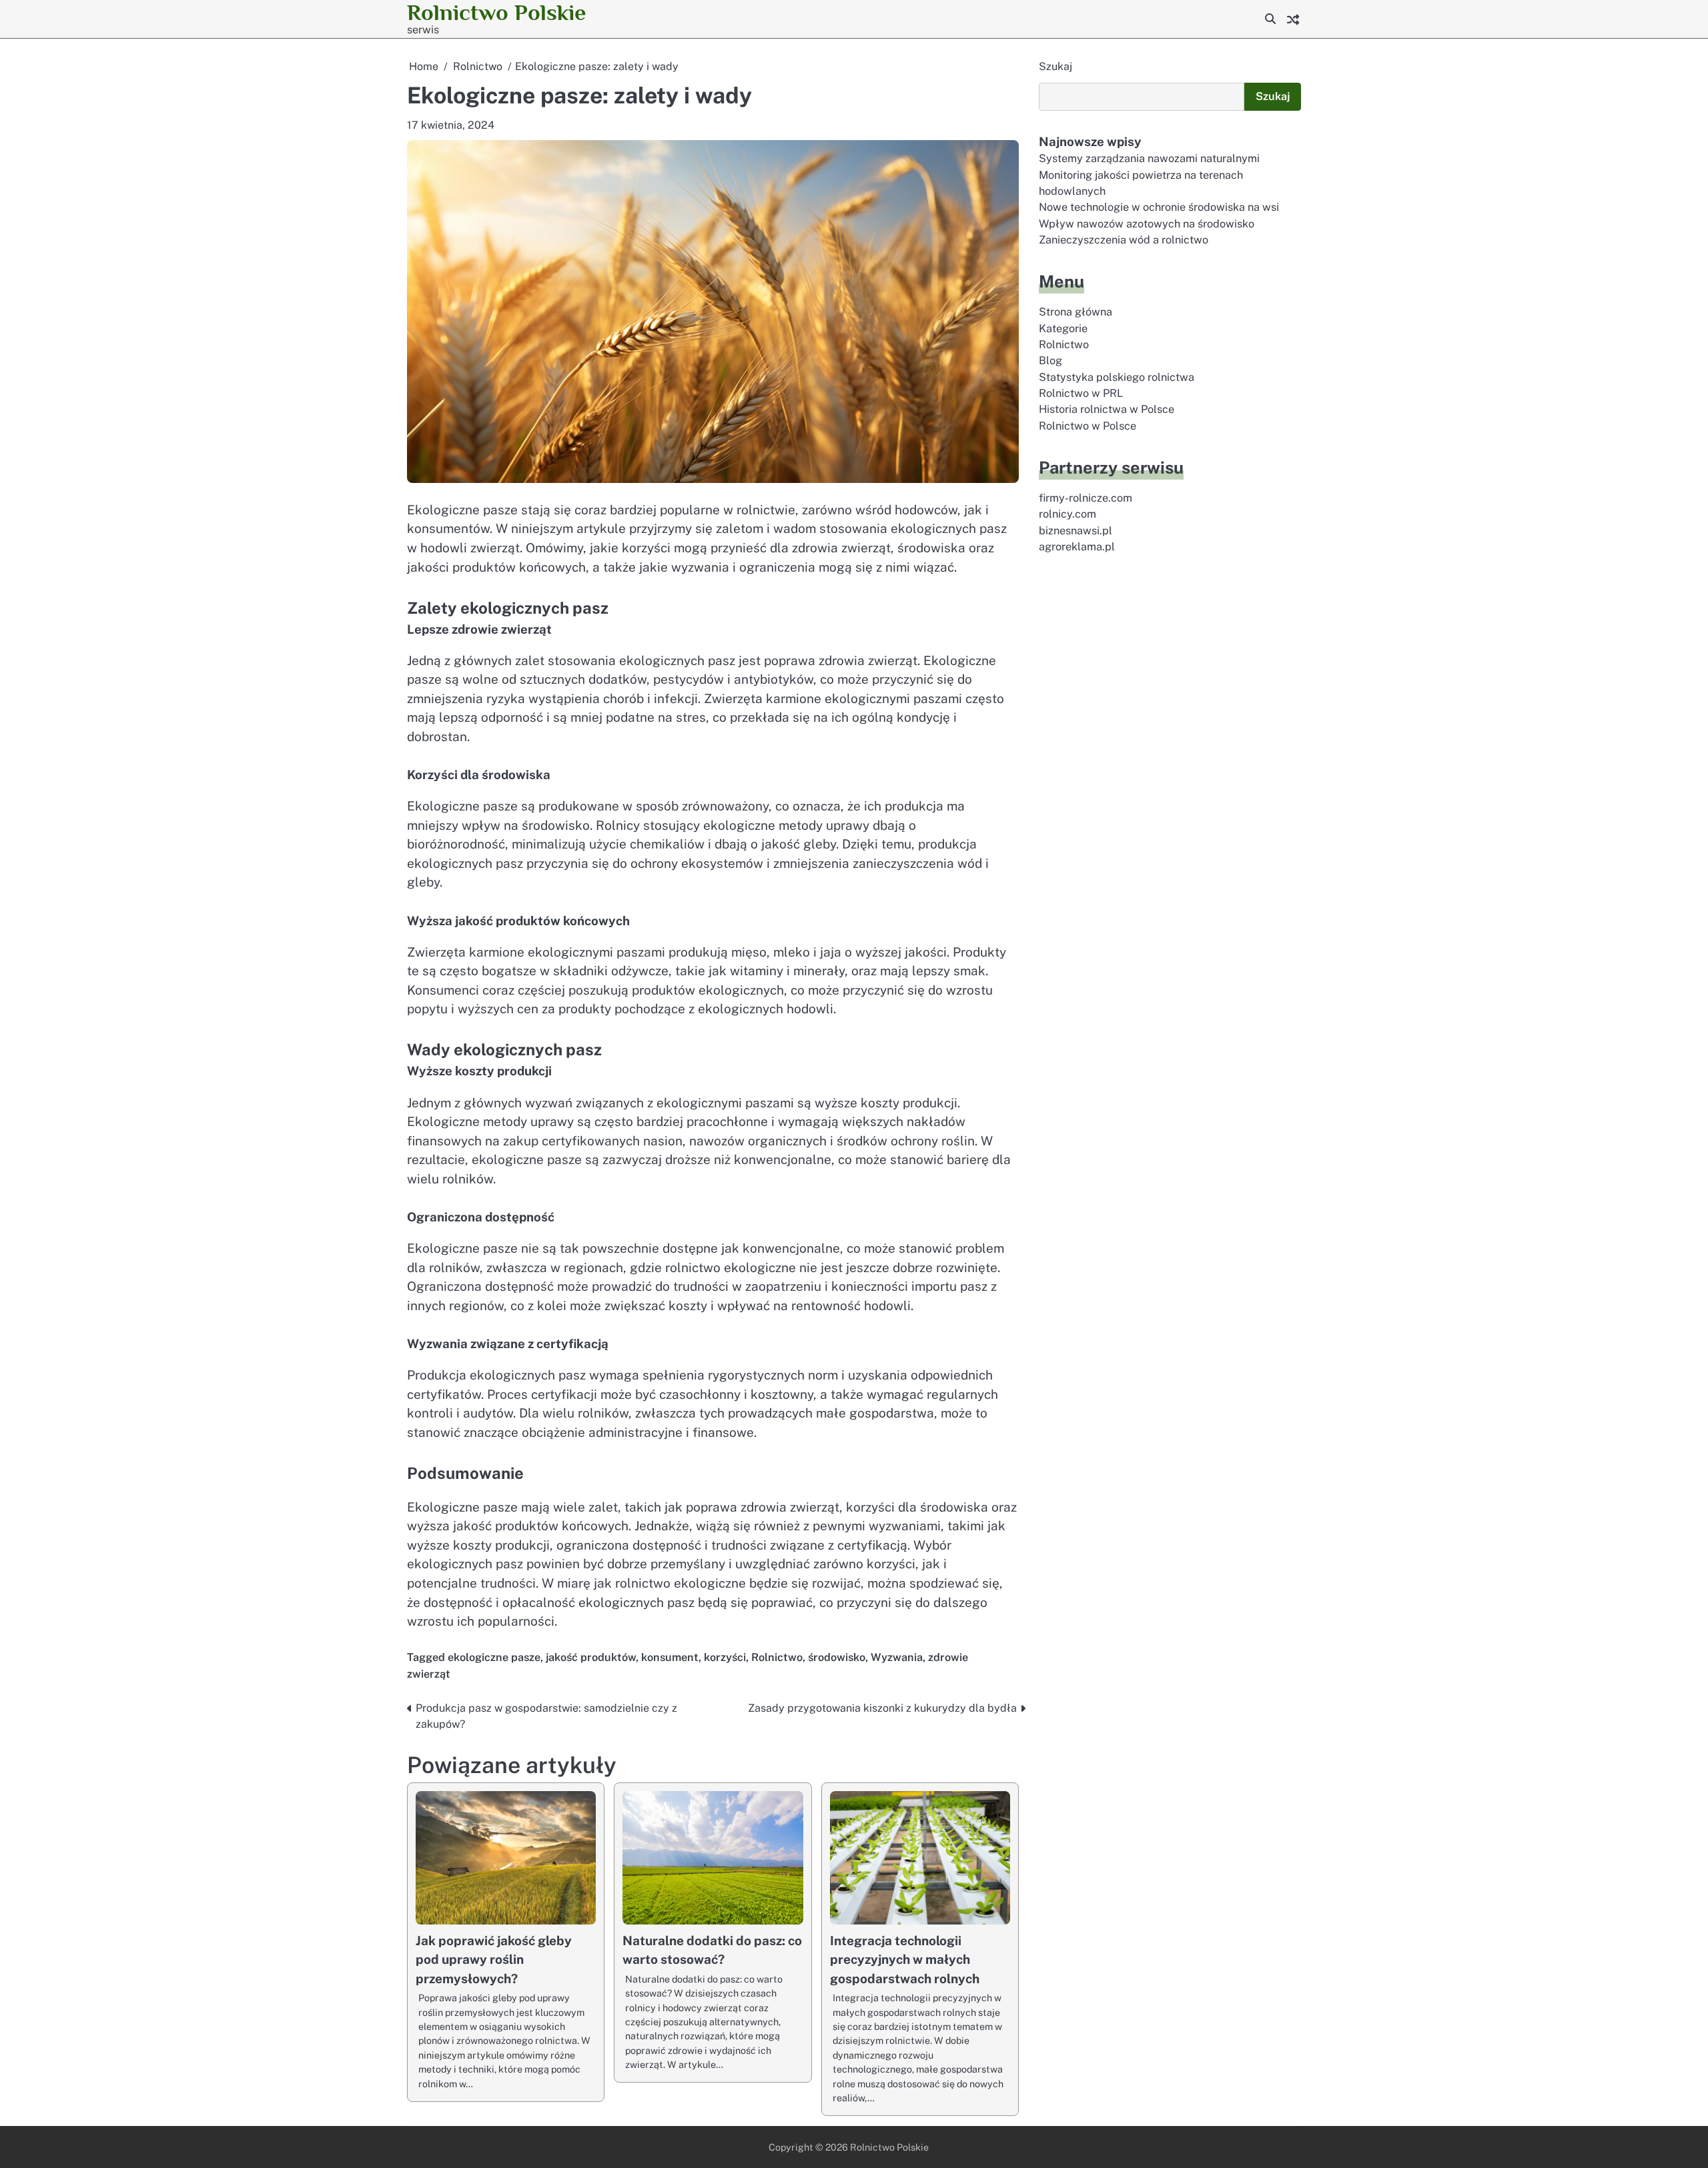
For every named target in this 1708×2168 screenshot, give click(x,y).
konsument (670, 1657)
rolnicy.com (1067, 515)
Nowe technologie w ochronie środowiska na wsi (1159, 208)
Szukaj (1055, 66)
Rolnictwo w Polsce (1088, 426)
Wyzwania (897, 1657)
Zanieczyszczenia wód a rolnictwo (1124, 240)
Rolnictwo (777, 1657)
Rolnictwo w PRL (1081, 394)
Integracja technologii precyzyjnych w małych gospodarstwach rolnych (905, 1960)
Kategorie (1063, 329)
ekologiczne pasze (494, 1657)
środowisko (837, 1657)
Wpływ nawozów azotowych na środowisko (1147, 224)
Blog (1050, 361)
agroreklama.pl (1077, 547)
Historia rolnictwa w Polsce (1107, 410)
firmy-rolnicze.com (1086, 498)
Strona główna (1076, 313)
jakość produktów (591, 1657)
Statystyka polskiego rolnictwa (1117, 377)
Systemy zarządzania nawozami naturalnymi (1149, 159)
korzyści (725, 1657)
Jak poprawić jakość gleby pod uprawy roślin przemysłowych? (494, 1960)
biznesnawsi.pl (1076, 531)
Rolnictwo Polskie (496, 12)
